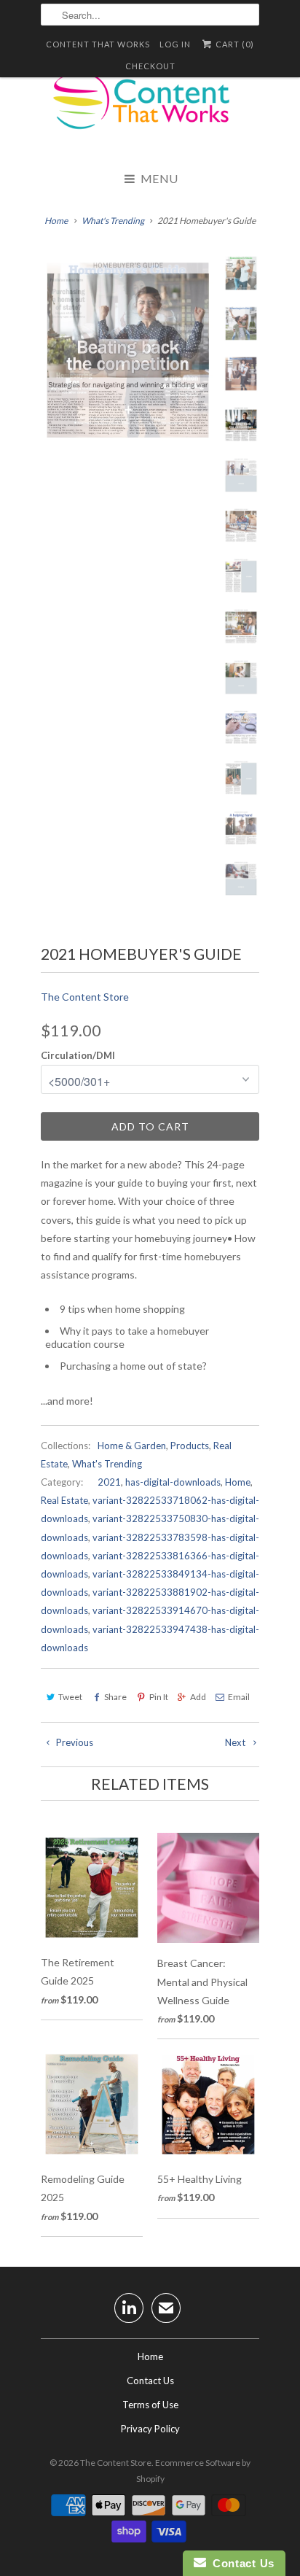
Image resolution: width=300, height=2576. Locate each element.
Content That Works (98, 44)
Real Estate (64, 1500)
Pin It (158, 1697)
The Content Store (85, 997)
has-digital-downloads (173, 1482)
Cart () (234, 44)
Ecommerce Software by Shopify (194, 2471)
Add (198, 1697)
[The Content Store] (150, 109)
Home (238, 1482)
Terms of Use (150, 2405)
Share (115, 1697)
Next (236, 1742)
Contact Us (150, 2381)
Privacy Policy (150, 2429)
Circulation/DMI (78, 1055)
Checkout (150, 66)
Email (239, 1697)
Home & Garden (132, 1446)
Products (190, 1446)
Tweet (70, 1697)
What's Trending (107, 1464)
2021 (109, 1482)
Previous (74, 1742)
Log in (175, 44)
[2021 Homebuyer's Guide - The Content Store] (128, 350)
